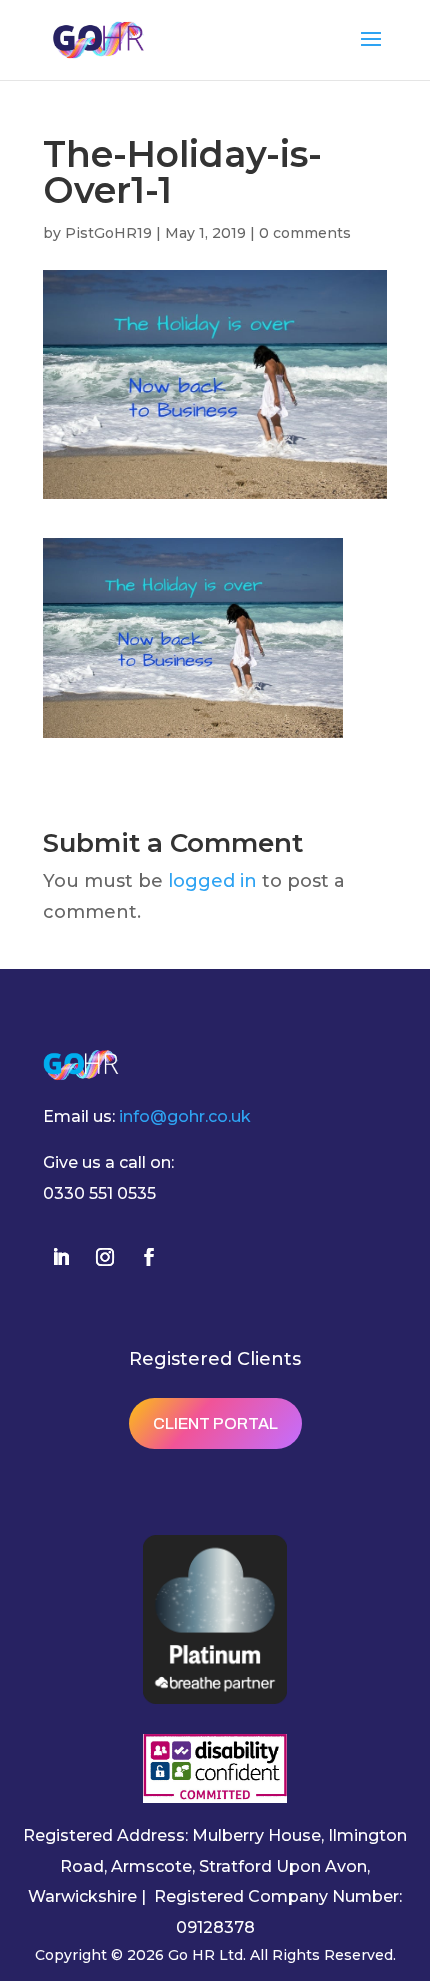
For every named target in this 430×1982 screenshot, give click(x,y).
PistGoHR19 (108, 233)
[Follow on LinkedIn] (61, 1257)
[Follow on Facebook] (149, 1257)
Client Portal (215, 1423)
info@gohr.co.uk (185, 1116)
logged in (212, 881)
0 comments (305, 233)
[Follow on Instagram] (105, 1257)
